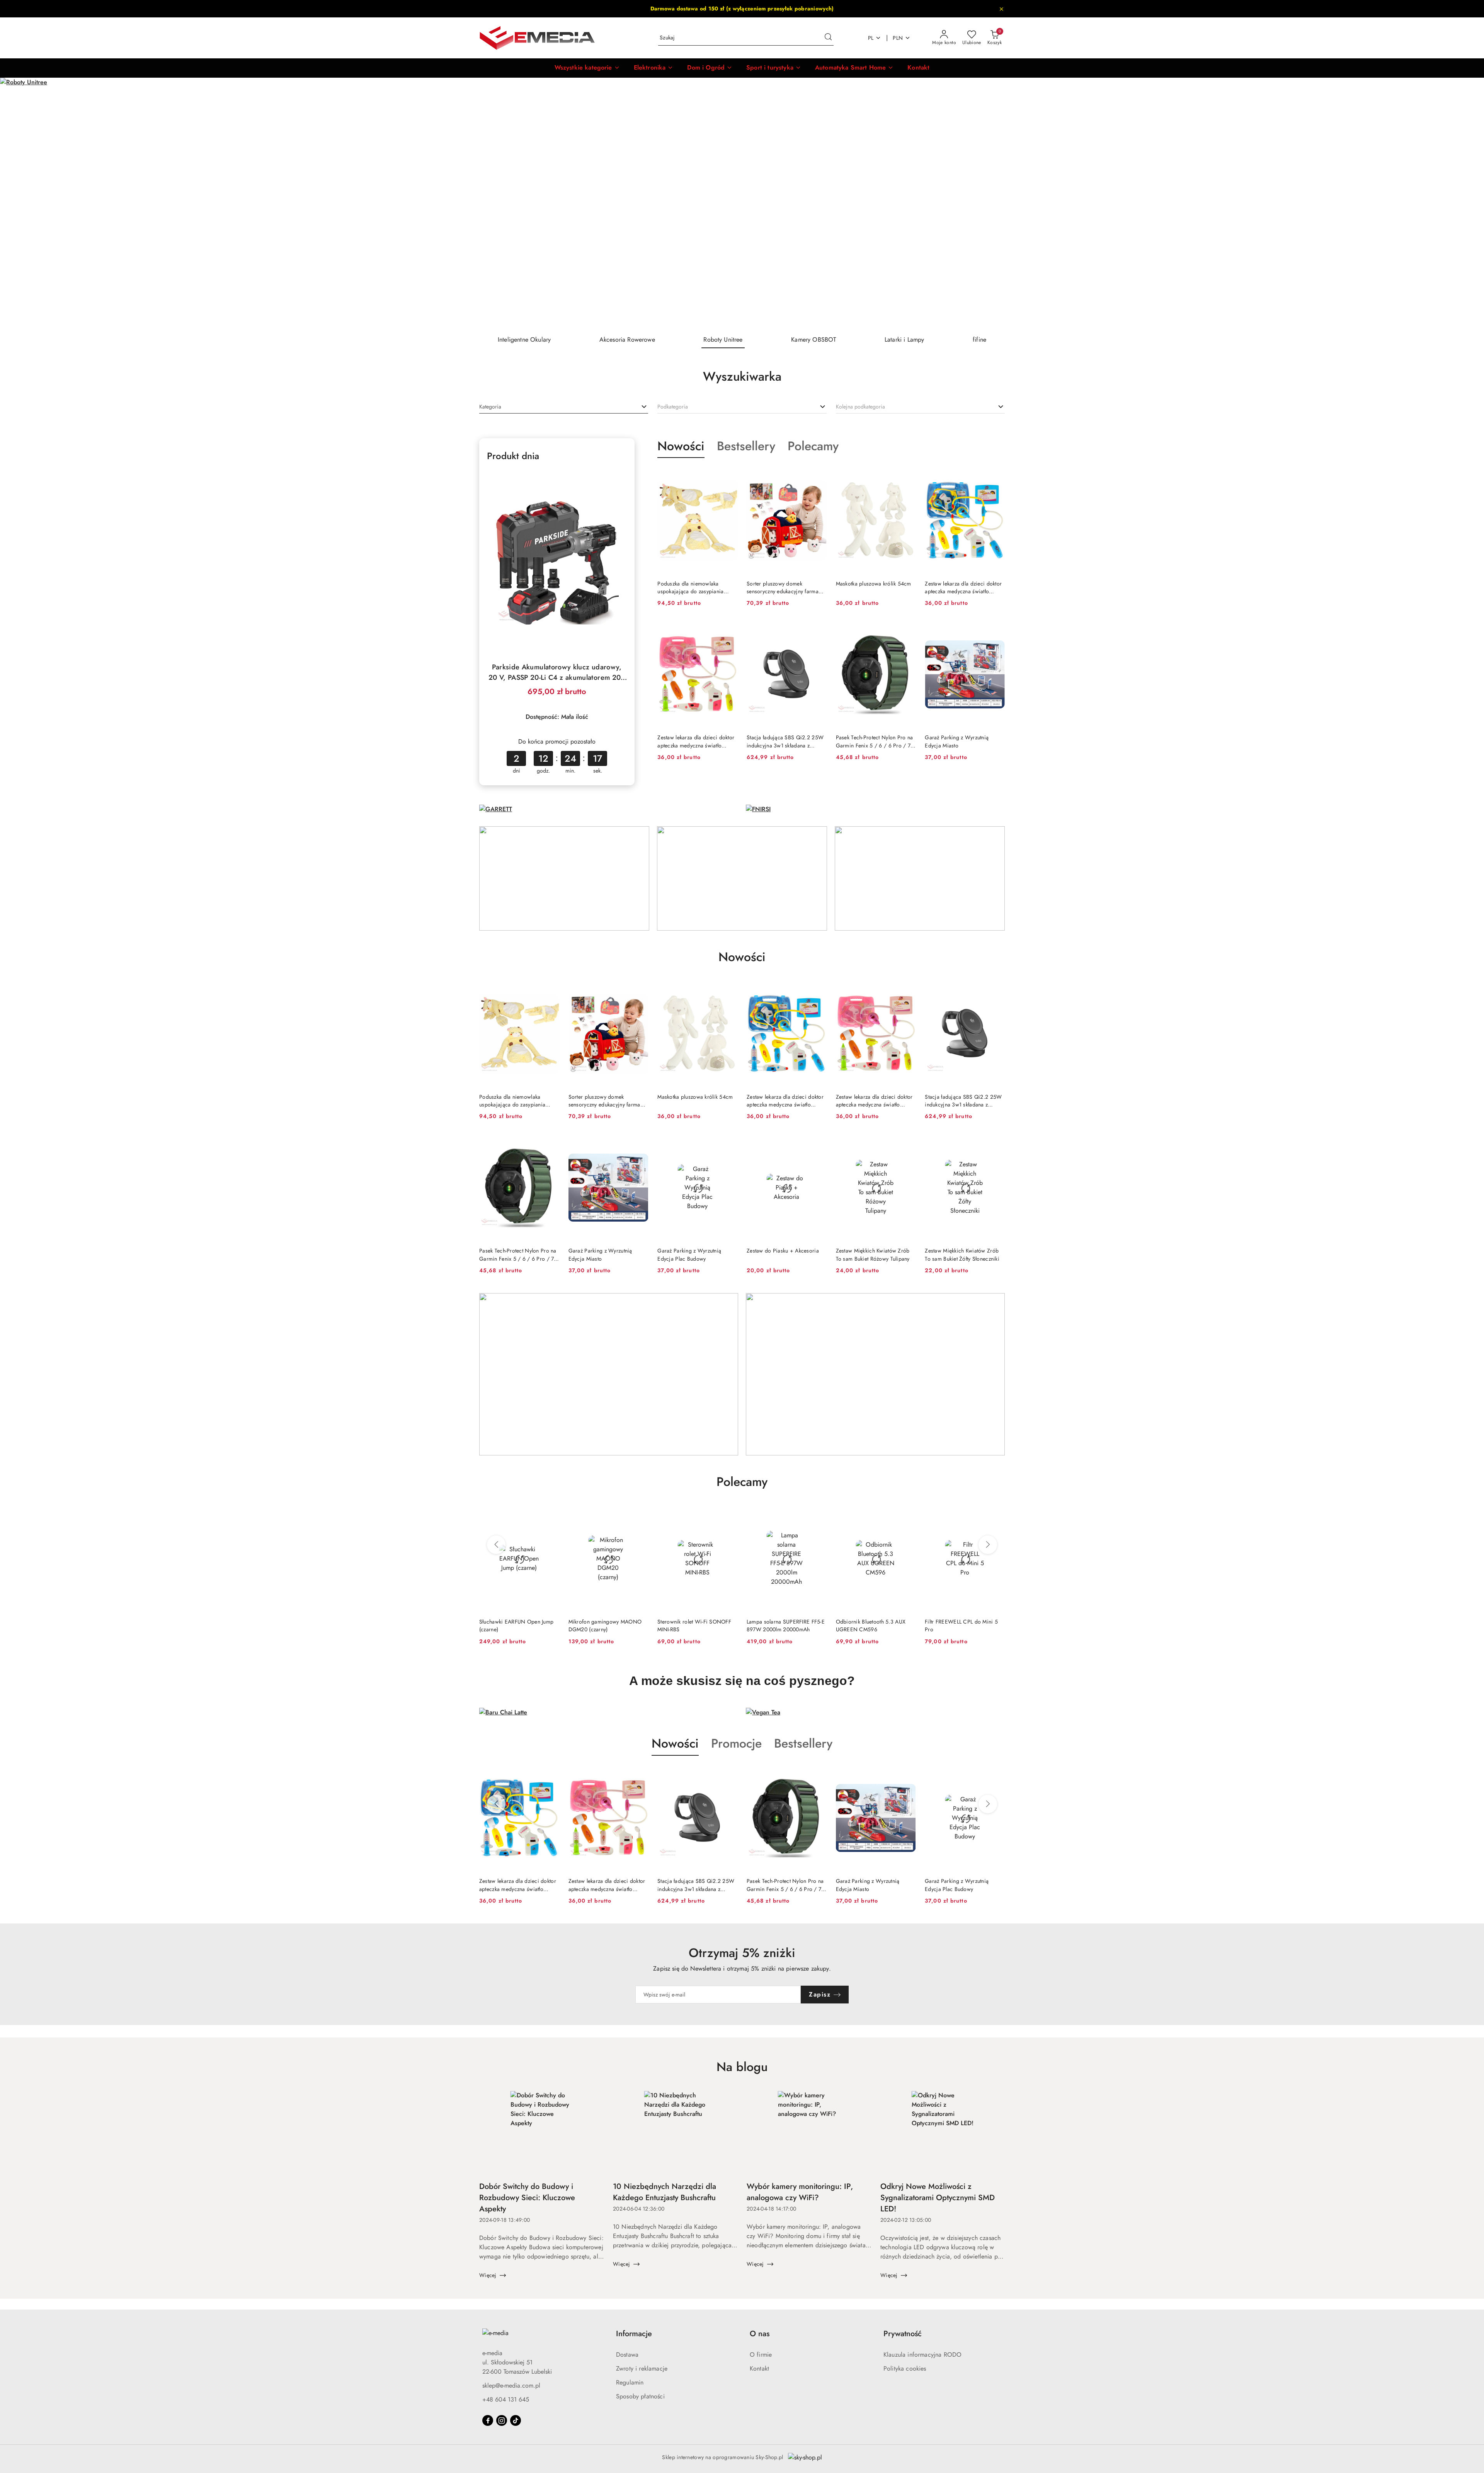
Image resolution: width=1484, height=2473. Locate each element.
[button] (587, 68)
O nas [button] (760, 2334)
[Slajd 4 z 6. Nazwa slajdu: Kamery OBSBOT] (742, 203)
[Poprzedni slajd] (17, 203)
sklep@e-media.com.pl (511, 2385)
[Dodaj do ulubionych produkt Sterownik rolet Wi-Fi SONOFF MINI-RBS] (550, 1514)
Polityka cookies (905, 2368)
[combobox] (564, 407)
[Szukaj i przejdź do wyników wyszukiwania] (828, 38)
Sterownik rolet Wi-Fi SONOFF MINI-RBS (516, 1625)
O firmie (761, 2355)
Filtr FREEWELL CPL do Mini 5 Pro (783, 1625)
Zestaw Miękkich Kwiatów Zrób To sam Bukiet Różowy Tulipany (873, 1254)
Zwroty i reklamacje (642, 2368)
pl (871, 38)
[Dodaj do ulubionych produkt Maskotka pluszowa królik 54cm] (907, 476)
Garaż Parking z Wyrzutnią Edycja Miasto (957, 741)
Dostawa (627, 2355)
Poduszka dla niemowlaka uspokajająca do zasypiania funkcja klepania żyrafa (690, 587)
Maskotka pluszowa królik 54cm (874, 584)
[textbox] (490, 407)
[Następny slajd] (1467, 203)
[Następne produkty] (988, 1545)
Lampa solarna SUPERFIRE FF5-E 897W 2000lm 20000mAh (608, 1625)
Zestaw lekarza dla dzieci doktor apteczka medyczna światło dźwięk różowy (696, 741)
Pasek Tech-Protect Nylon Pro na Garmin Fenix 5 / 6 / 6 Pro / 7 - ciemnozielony (875, 741)
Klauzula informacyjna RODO (922, 2355)
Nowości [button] (675, 1743)
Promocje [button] (736, 1743)
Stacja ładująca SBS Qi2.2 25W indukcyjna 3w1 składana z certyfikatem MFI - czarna (785, 741)
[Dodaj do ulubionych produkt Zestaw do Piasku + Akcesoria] (818, 1143)
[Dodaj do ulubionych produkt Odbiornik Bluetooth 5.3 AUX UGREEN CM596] (728, 1514)
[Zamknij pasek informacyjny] (1001, 9)
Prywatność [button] (903, 2334)
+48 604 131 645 (506, 2399)
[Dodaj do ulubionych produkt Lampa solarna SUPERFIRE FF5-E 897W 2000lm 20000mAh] (639, 1514)
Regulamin (630, 2382)
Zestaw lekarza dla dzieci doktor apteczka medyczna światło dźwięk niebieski (963, 587)
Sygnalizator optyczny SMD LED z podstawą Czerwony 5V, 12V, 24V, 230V (963, 1625)
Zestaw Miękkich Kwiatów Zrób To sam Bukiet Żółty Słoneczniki (962, 1254)
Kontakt (759, 2368)
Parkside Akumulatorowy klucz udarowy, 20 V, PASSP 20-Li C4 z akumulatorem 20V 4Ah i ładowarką (557, 672)
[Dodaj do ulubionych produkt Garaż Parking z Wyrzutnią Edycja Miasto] (996, 630)
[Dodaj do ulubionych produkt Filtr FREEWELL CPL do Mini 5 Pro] (818, 1514)
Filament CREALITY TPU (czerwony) (864, 1625)
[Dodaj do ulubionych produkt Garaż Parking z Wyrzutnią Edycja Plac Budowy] (728, 1143)
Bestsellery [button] (803, 1743)
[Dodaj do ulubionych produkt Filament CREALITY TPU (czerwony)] (907, 1514)
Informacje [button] (634, 2334)
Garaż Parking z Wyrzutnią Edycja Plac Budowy (689, 1254)
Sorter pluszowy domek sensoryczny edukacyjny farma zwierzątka (783, 587)
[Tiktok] (516, 2420)
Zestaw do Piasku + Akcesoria (783, 1251)
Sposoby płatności (640, 2396)
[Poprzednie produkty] (496, 1545)
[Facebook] (488, 2420)
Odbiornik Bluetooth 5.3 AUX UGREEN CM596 (692, 1625)
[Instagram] (502, 2420)
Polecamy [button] (742, 1482)
